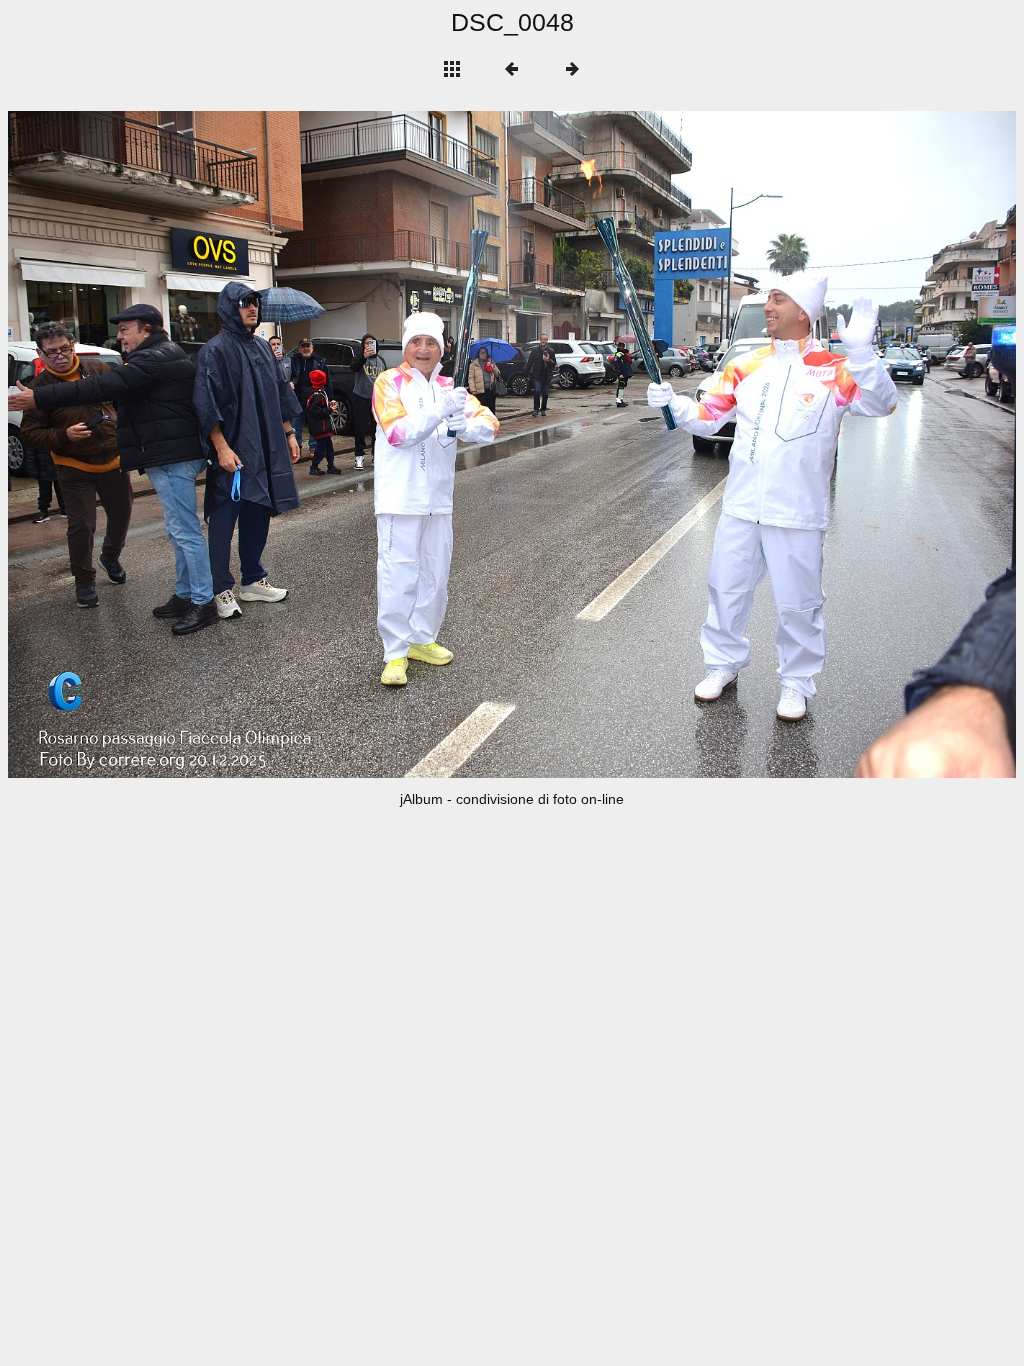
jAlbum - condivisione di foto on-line (512, 799)
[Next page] (713, 444)
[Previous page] (209, 444)
